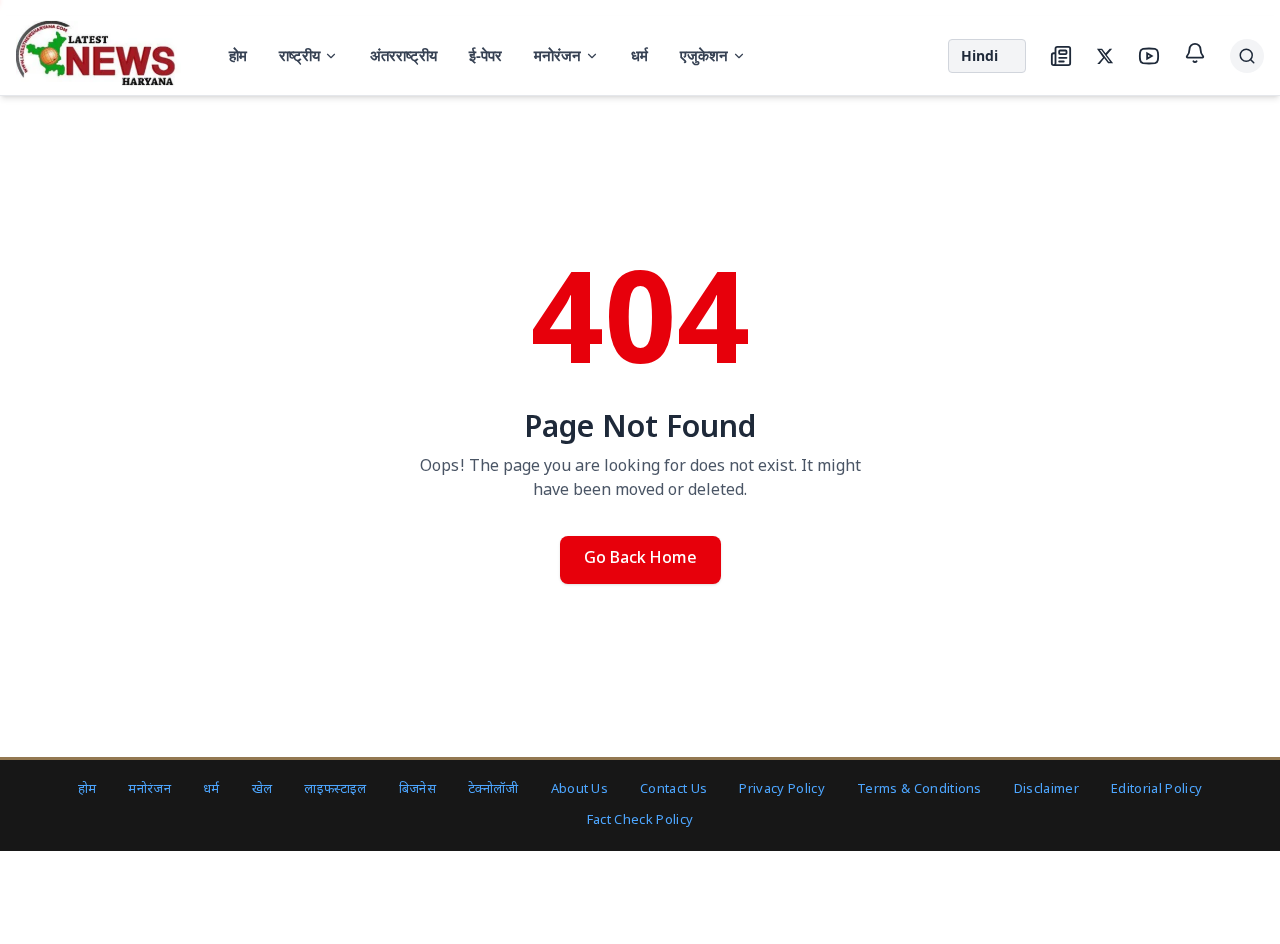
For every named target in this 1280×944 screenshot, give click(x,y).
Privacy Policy (782, 789)
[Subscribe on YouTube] (1149, 56)
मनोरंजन (557, 55)
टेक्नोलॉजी (493, 789)
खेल (262, 789)
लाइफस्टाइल (335, 789)
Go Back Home (640, 559)
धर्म (639, 55)
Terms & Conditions (919, 789)
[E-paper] (1061, 56)
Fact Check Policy (640, 820)
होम (238, 55)
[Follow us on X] (1105, 56)
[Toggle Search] (1247, 56)
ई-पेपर (485, 55)
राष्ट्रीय (299, 55)
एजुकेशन (704, 55)
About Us (580, 789)
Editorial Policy (1156, 789)
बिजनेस (417, 789)
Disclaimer (1046, 789)
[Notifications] (1195, 53)
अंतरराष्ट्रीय (403, 55)
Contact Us (673, 789)
